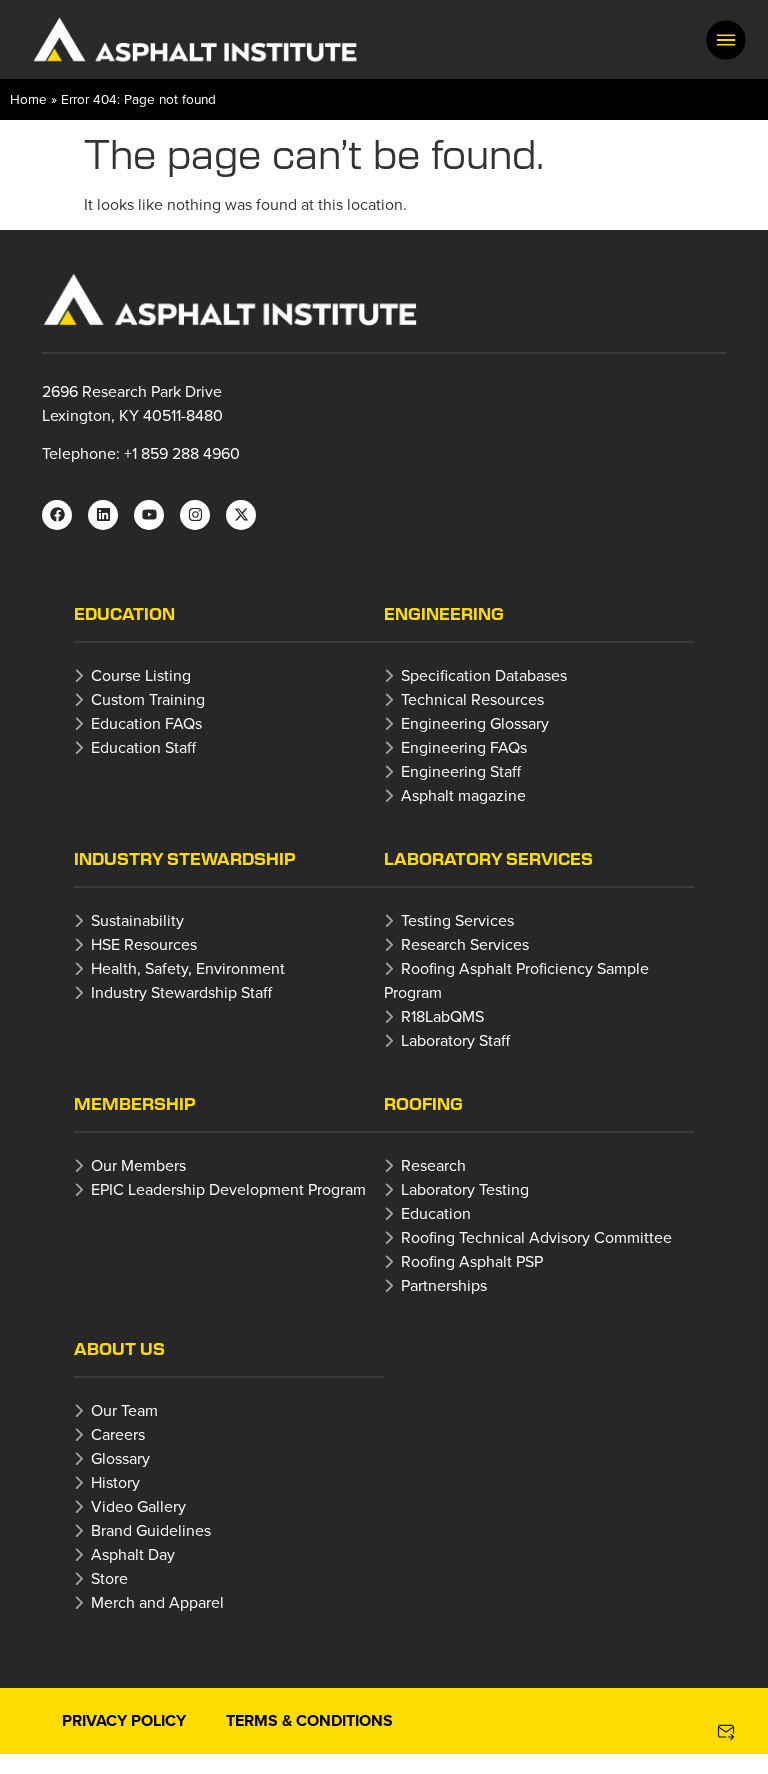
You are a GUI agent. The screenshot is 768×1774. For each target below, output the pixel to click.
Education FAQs (146, 723)
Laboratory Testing (465, 1189)
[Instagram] (195, 515)
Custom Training (148, 699)
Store (109, 1578)
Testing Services (457, 920)
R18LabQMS (442, 1016)
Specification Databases (484, 675)
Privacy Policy (124, 1720)
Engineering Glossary (475, 723)
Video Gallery (138, 1506)
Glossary (120, 1458)
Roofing (423, 1103)
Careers (118, 1434)
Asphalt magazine (463, 795)
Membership (135, 1103)
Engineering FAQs (464, 747)
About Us (119, 1348)
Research (433, 1165)
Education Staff (143, 747)
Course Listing (141, 675)
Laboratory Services (488, 858)
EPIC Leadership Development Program (228, 1189)
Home (28, 98)
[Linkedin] (103, 515)
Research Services (465, 944)
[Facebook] (57, 515)
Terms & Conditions (309, 1720)
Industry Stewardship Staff (181, 992)
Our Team (124, 1410)
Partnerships (444, 1285)
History (115, 1482)
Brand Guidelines (151, 1530)
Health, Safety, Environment (188, 968)
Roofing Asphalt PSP (472, 1261)
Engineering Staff (461, 771)
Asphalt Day (133, 1554)
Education (124, 613)
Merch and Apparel (157, 1602)
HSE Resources (144, 944)
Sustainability (137, 920)
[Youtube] (149, 515)
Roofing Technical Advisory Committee (536, 1237)
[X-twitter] (241, 515)
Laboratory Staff (455, 1040)
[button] (726, 40)
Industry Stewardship (185, 858)
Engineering (444, 613)
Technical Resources (472, 699)
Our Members (138, 1165)
